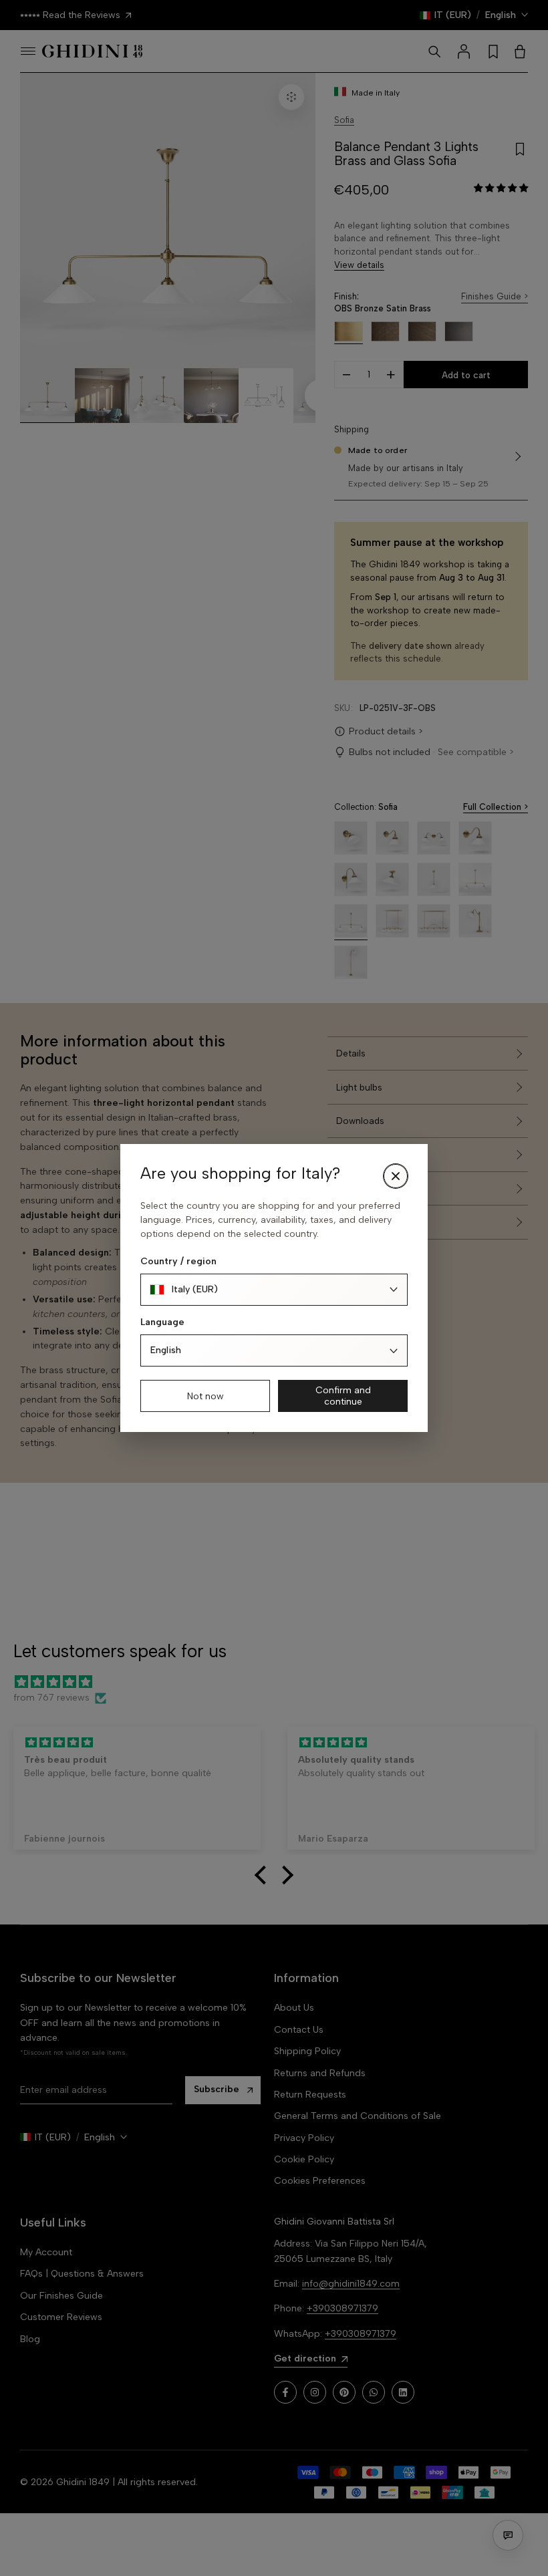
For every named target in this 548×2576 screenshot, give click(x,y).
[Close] (396, 1176)
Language (162, 1322)
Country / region (178, 1261)
